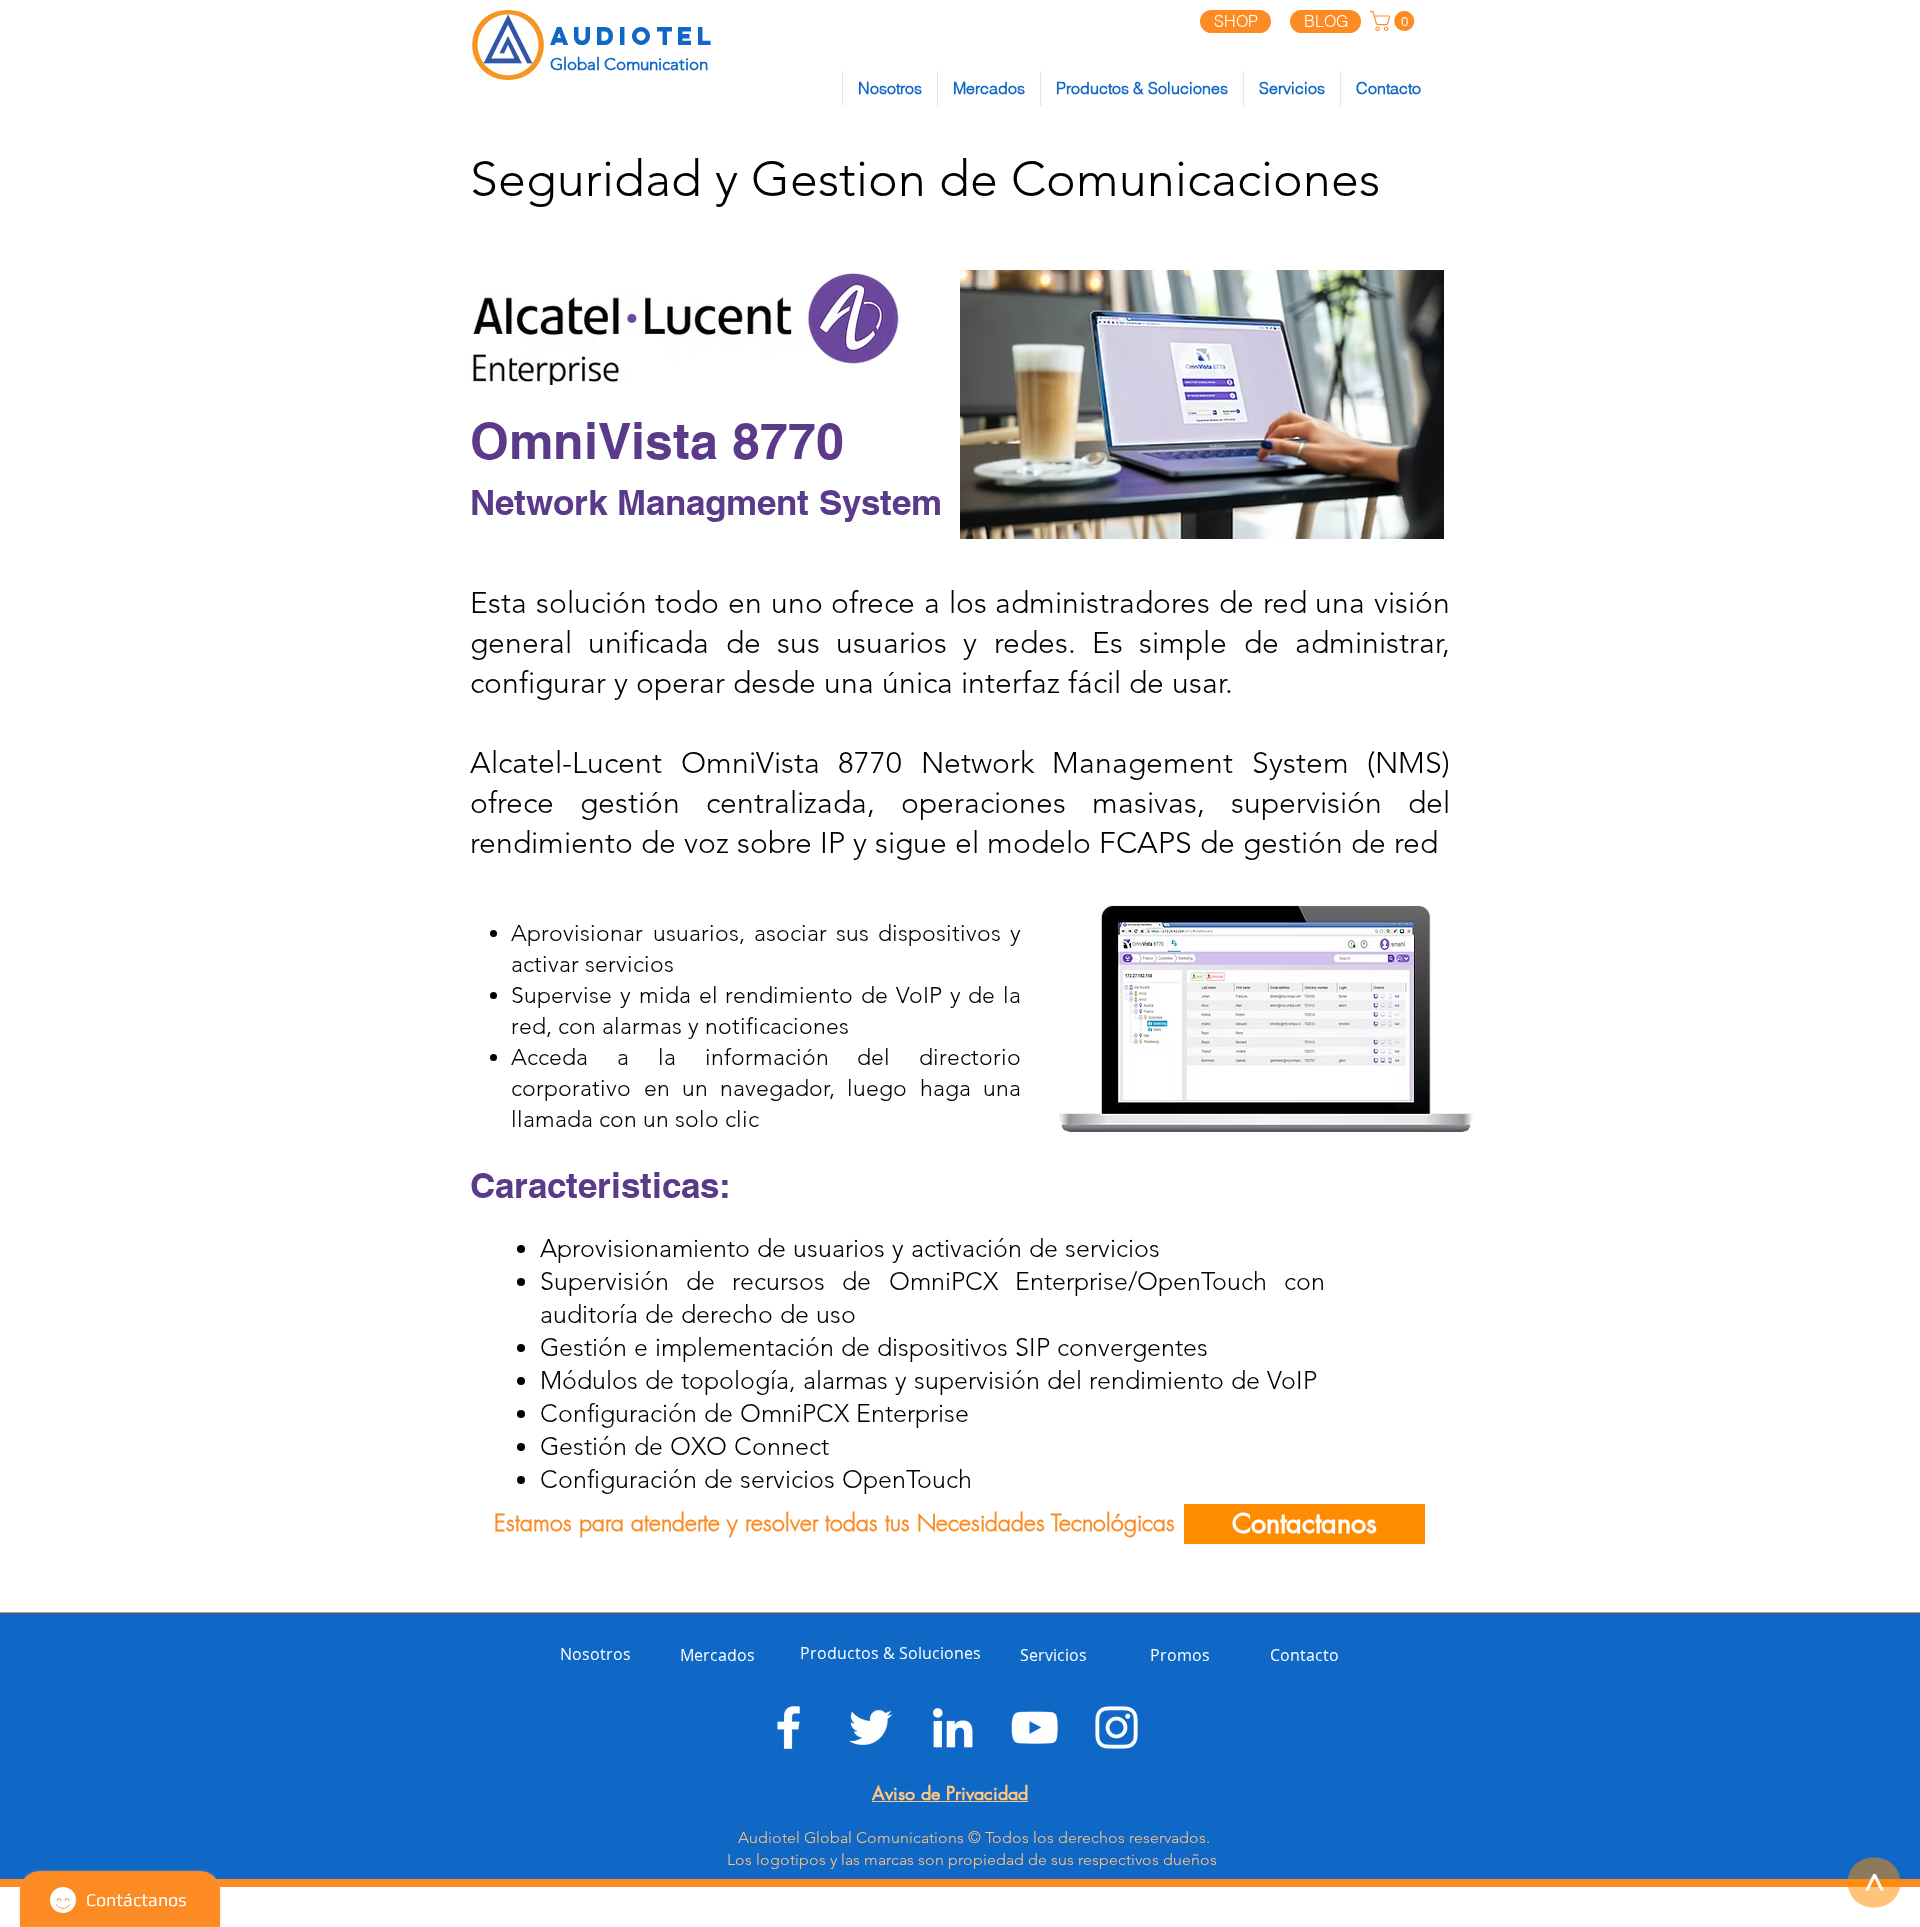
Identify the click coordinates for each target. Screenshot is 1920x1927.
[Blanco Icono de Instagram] (1116, 1727)
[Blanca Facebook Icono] (788, 1727)
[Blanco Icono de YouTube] (1034, 1727)
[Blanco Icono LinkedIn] (952, 1727)
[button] (1394, 21)
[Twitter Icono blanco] (870, 1727)
